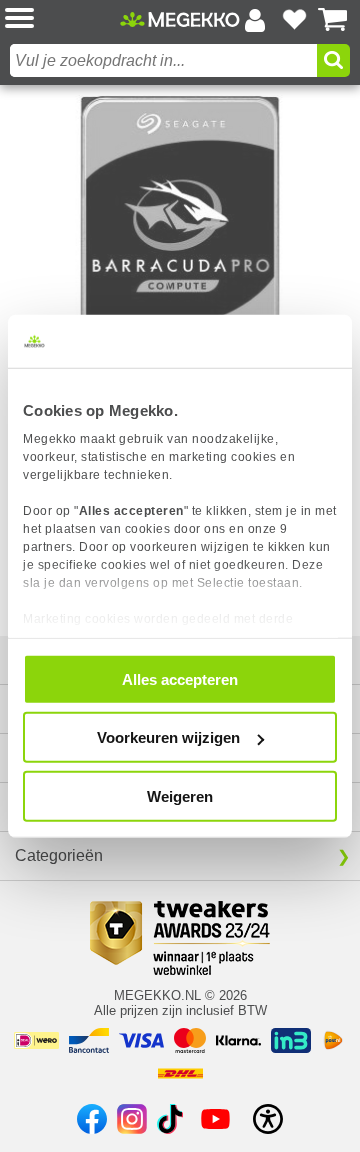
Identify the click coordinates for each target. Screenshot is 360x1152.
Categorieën (59, 855)
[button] (62, 19)
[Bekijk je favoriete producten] (294, 20)
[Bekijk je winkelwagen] (333, 20)
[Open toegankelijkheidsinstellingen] (268, 1119)
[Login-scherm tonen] (255, 20)
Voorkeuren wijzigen (168, 737)
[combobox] (163, 60)
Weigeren (180, 795)
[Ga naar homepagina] (180, 20)
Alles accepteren (180, 678)
